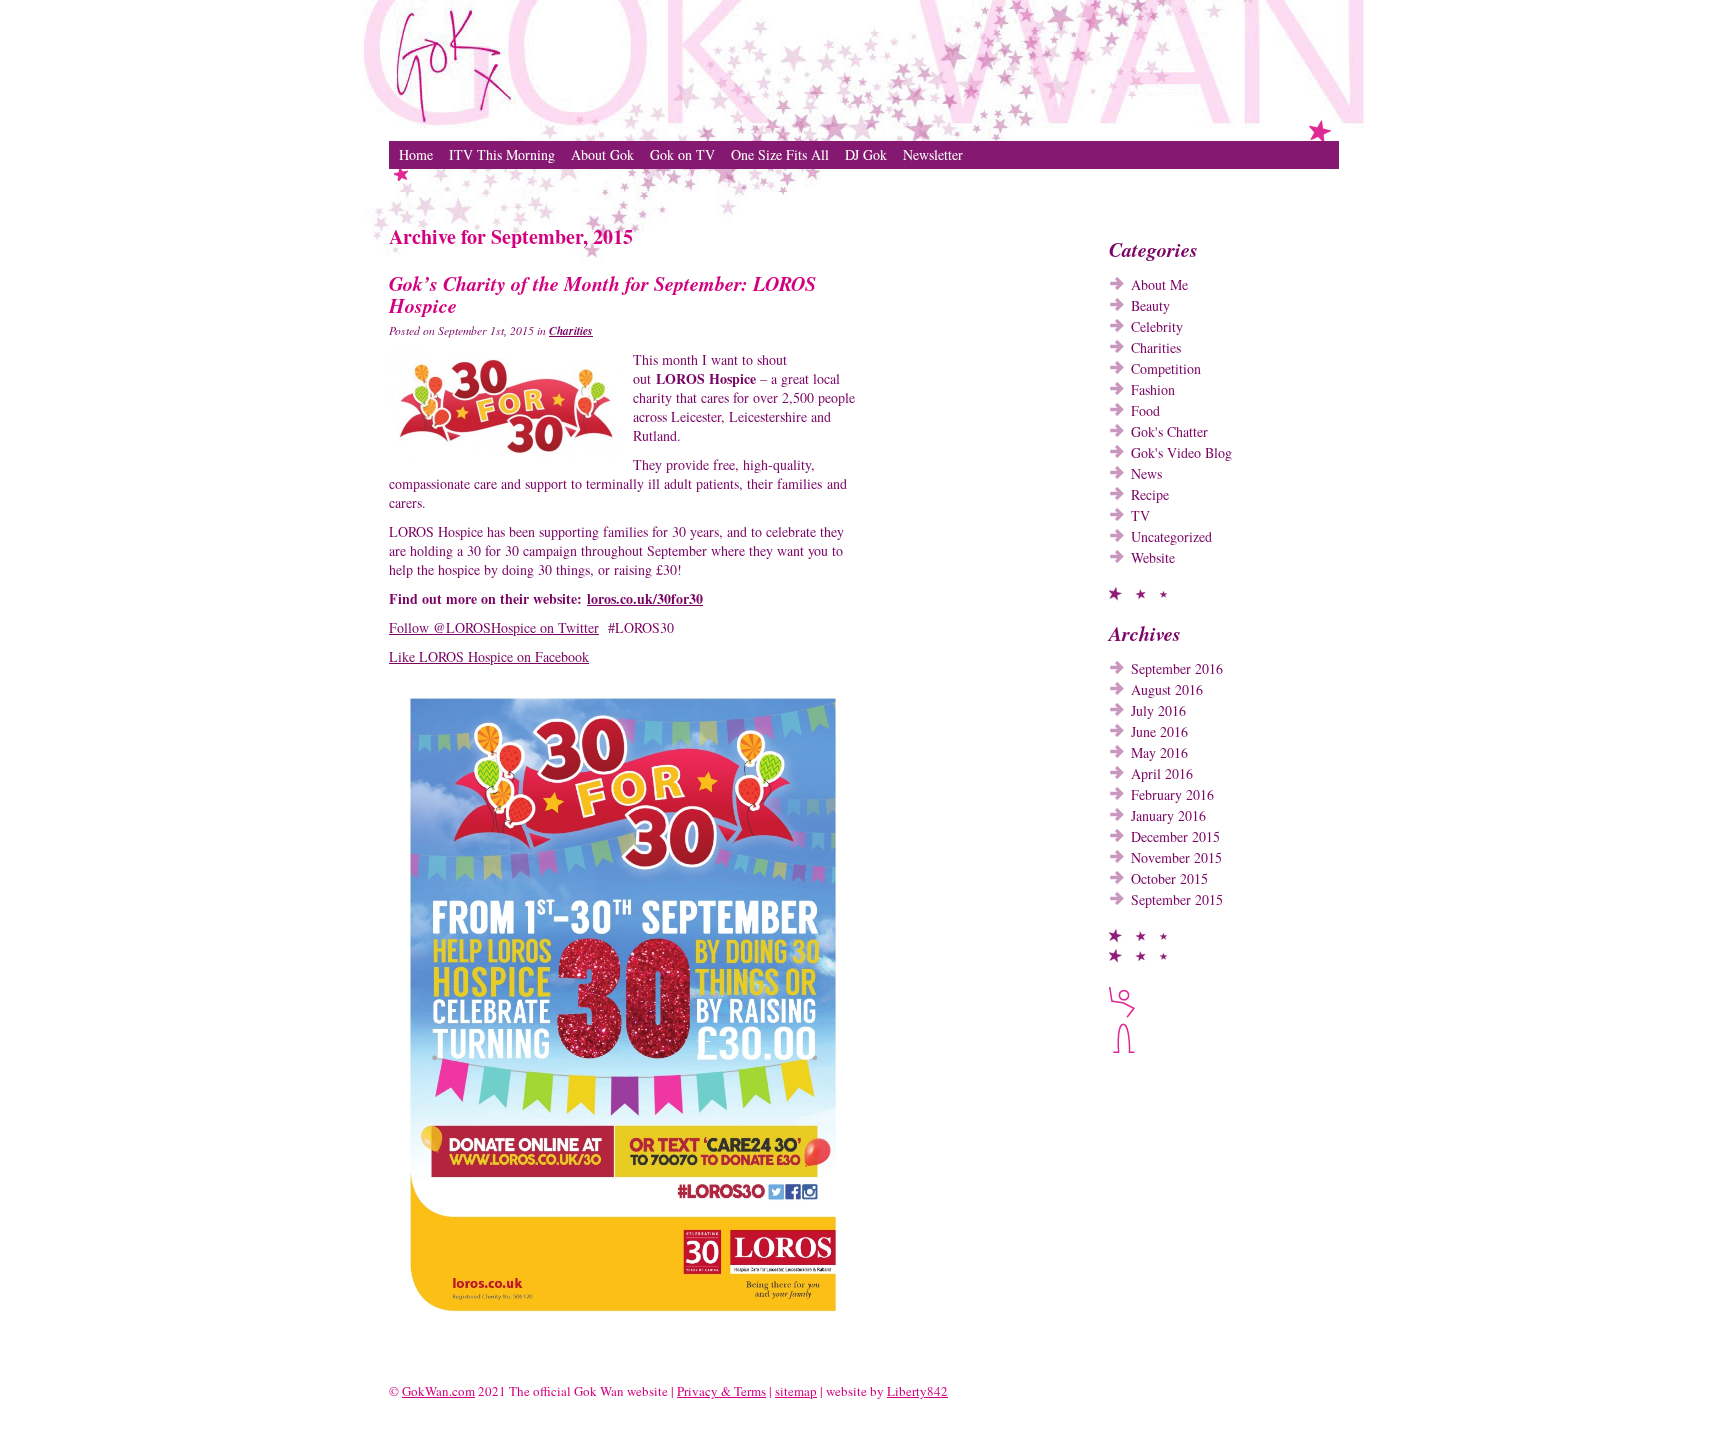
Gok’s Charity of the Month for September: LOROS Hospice (602, 294)
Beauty (1150, 305)
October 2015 (1169, 878)
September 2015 (1177, 899)
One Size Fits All (780, 154)
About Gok (602, 154)
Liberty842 (917, 1391)
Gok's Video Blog (1181, 452)
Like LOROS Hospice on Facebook (489, 656)
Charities (571, 330)
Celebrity (1157, 326)
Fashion (1153, 389)
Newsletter (933, 154)
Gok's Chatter (1169, 431)
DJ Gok (866, 154)
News (1146, 473)
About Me (1159, 284)
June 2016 (1159, 731)
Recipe (1150, 494)
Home (416, 154)
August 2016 (1167, 689)
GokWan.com (438, 1391)
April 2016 (1162, 773)
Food (1145, 410)
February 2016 (1172, 794)
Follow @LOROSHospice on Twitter (494, 627)
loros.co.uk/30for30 (645, 598)
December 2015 (1175, 836)
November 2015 (1176, 857)
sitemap (796, 1391)
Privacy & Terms (721, 1391)
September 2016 (1177, 668)
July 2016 (1158, 710)
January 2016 (1168, 815)
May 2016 (1159, 752)
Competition (1166, 368)
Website (1153, 557)
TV (1140, 515)
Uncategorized (1171, 536)
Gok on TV (682, 154)
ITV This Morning (502, 154)
